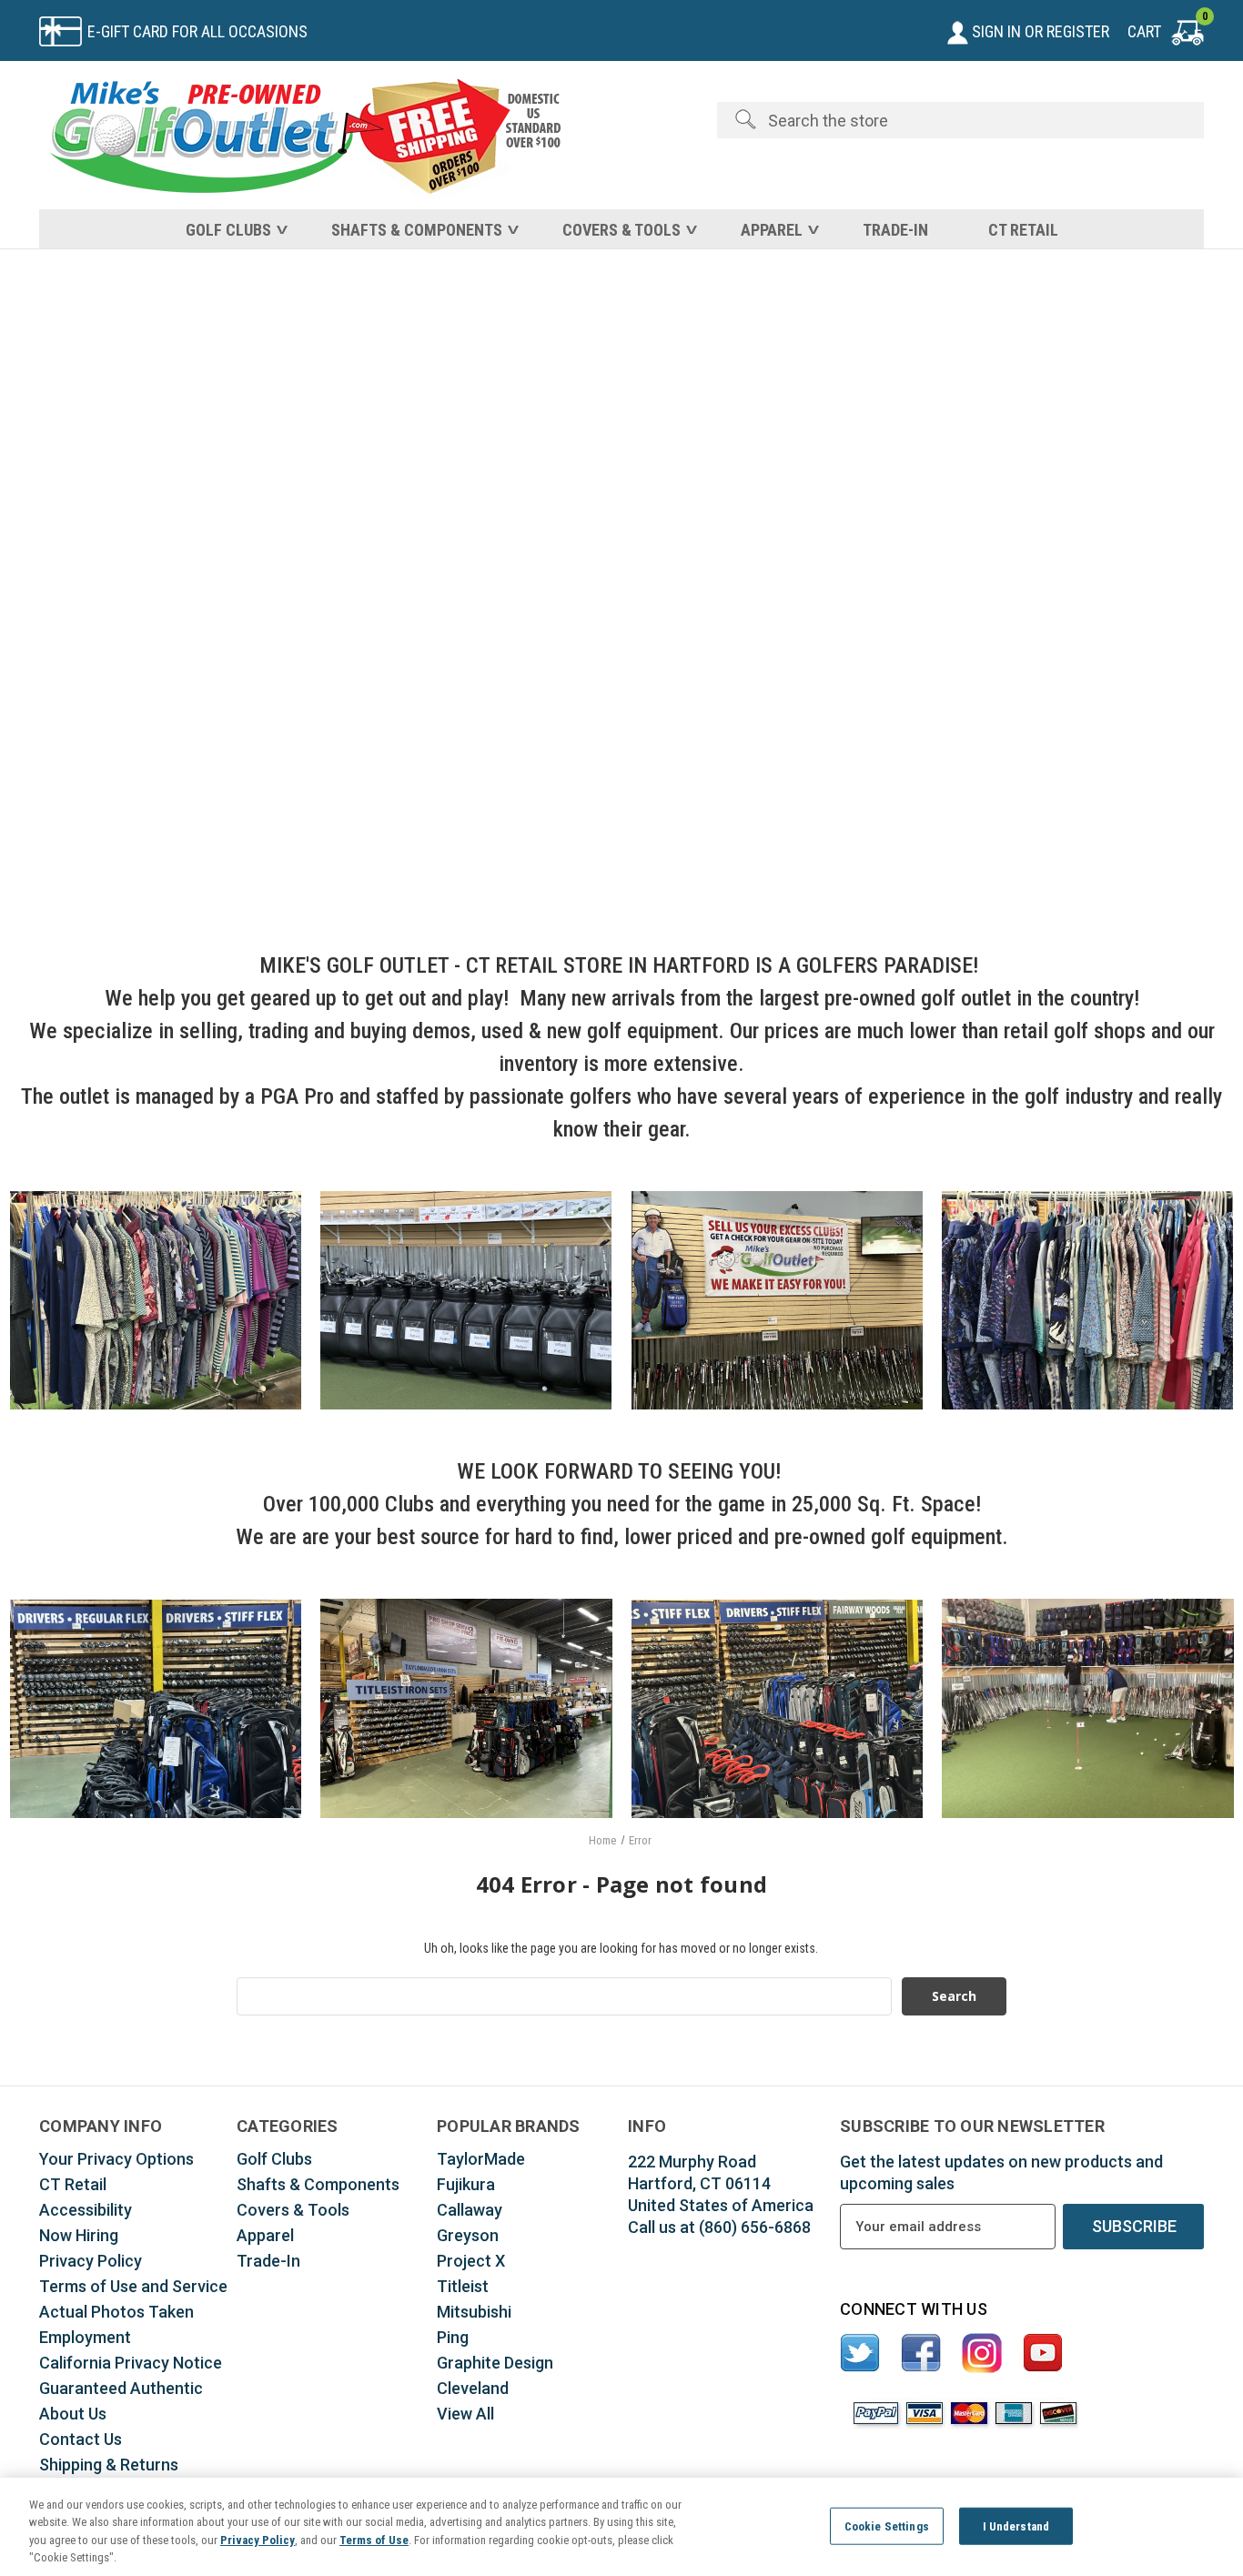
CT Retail (1023, 230)
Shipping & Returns (109, 2465)
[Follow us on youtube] (1043, 2354)
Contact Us (81, 2439)
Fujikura (466, 2184)
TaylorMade (481, 2159)
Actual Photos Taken (116, 2312)
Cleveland (473, 2388)
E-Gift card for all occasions (197, 31)
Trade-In (895, 230)
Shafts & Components (417, 230)
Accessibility (86, 2210)
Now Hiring (79, 2235)
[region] (621, 2527)
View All (465, 2414)
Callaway (470, 2210)
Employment (85, 2337)
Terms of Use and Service (133, 2286)
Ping (453, 2337)
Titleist (463, 2286)
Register (1078, 31)
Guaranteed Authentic (121, 2388)
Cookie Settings (887, 2526)
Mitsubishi (474, 2312)
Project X (471, 2261)
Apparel (772, 230)
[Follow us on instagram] (982, 2354)
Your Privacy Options (116, 2159)
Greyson (468, 2235)
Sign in (995, 31)
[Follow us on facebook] (921, 2354)
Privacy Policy (91, 2261)
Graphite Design (495, 2363)
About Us (73, 2414)
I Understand (1016, 2526)
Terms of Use (374, 2540)
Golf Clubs (228, 230)
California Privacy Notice (131, 2363)
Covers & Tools (621, 230)
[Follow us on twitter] (860, 2354)
